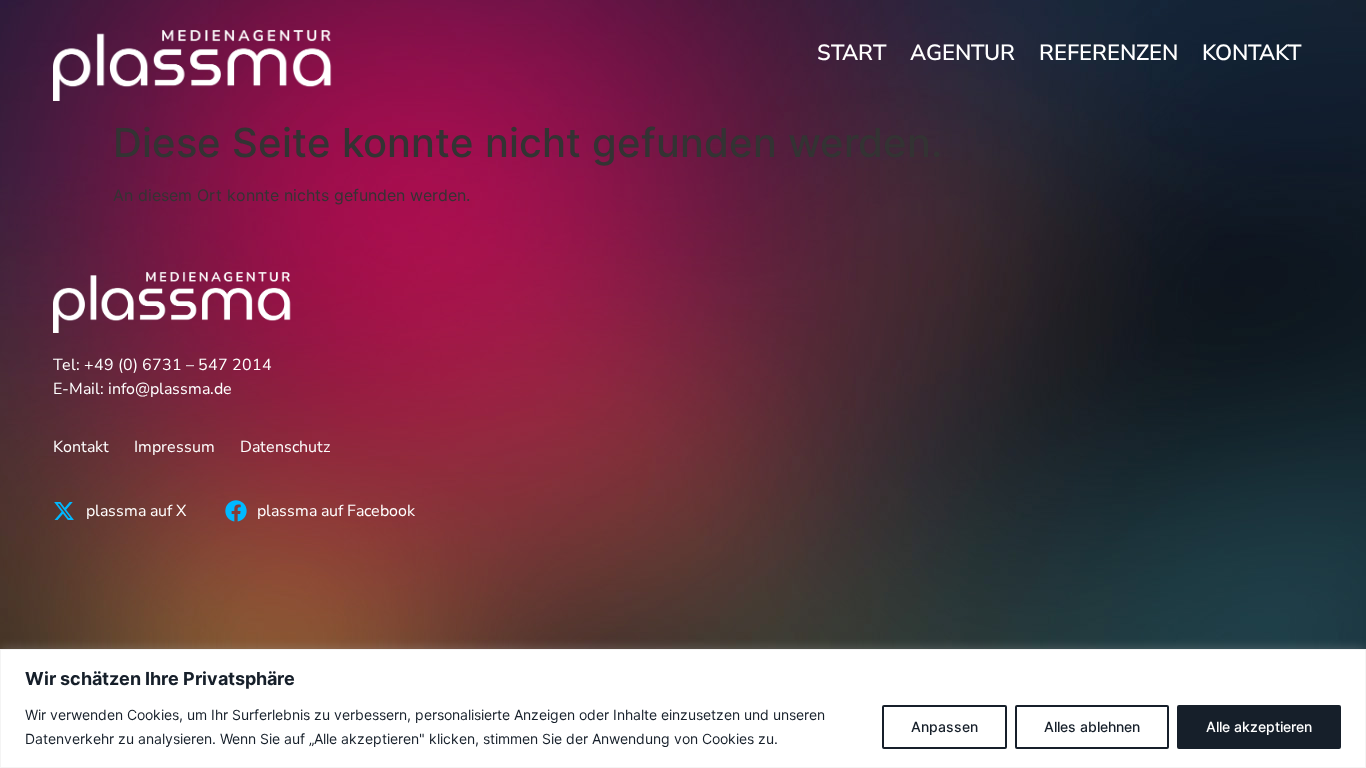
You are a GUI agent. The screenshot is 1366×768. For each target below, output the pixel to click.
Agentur (962, 53)
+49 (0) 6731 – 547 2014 (178, 365)
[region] (683, 708)
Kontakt (1251, 53)
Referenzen (1108, 53)
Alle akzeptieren (1259, 726)
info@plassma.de (170, 389)
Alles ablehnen (1092, 726)
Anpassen (944, 726)
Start (851, 53)
